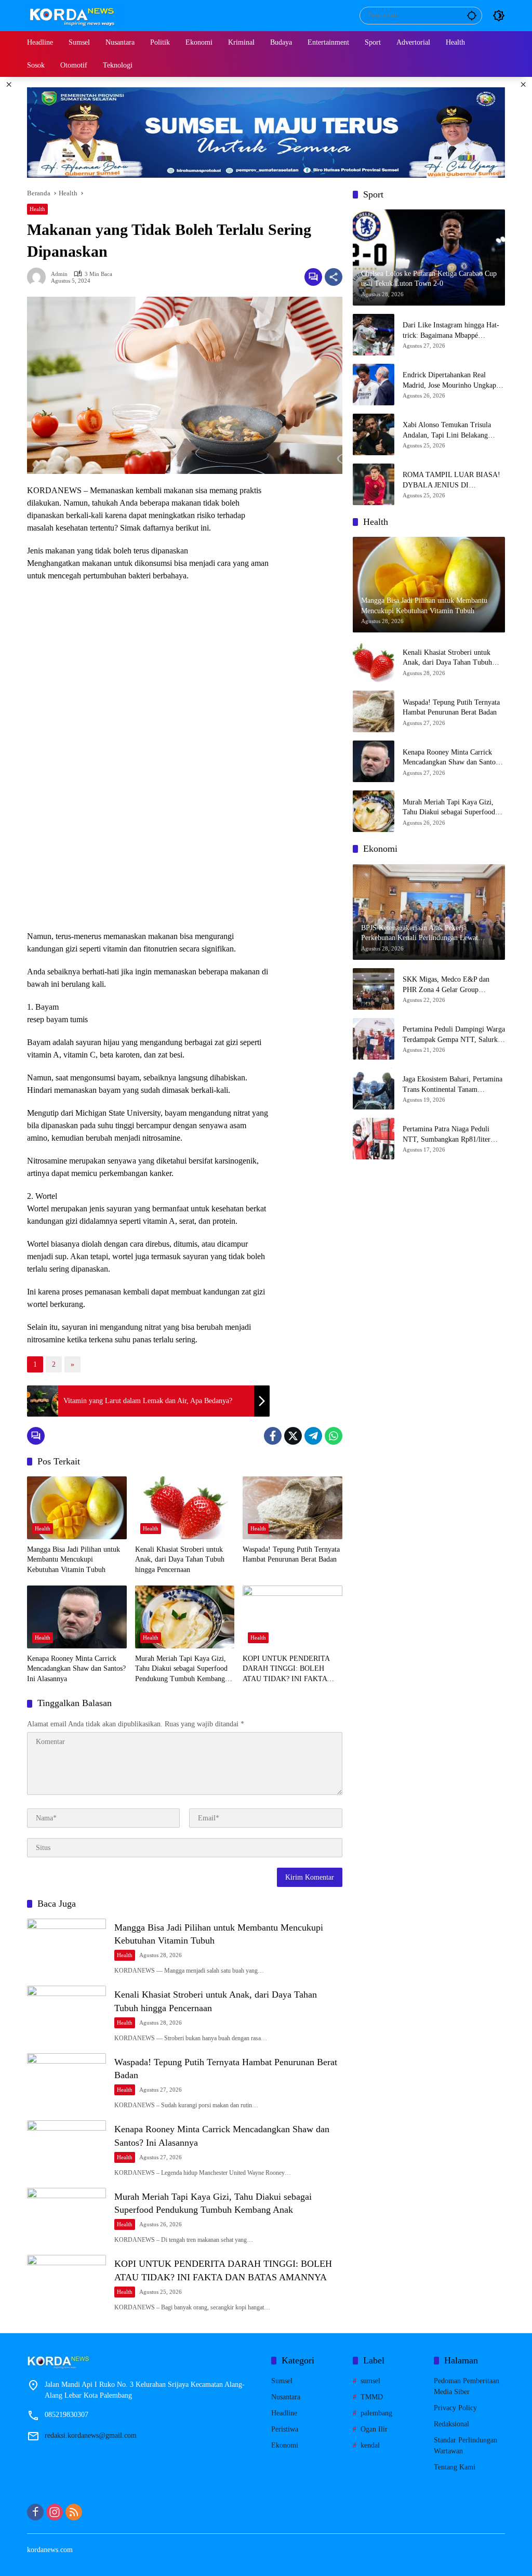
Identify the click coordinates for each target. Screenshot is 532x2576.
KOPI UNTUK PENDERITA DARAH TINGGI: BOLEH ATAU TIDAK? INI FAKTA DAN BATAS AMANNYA (286, 1669)
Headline (284, 2413)
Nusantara (286, 2397)
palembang (376, 2413)
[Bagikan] (334, 277)
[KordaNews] (74, 15)
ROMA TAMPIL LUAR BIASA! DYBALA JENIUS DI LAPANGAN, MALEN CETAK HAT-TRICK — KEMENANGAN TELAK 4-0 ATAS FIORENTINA (454, 480)
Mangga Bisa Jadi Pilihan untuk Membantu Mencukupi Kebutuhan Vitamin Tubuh (74, 1560)
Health (37, 209)
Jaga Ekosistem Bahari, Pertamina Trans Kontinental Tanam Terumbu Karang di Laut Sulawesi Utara (453, 1085)
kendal (370, 2445)
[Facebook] (273, 1436)
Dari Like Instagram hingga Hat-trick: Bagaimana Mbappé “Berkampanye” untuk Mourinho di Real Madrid (451, 331)
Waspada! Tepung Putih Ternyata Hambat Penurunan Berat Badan (291, 1555)
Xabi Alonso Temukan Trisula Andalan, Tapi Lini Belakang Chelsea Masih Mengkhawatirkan (451, 431)
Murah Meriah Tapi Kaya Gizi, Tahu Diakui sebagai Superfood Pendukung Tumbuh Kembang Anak (181, 1669)
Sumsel (282, 2381)
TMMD (372, 2397)
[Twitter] (293, 1436)
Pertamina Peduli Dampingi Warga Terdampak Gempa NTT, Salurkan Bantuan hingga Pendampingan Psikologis (454, 1035)
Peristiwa (285, 2429)
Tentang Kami (455, 2467)
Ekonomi (285, 2445)
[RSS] (74, 2512)
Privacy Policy (455, 2408)
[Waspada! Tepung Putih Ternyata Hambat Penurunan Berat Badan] (292, 1508)
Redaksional (451, 2424)
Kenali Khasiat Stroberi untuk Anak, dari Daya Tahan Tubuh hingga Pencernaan (180, 1560)
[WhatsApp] (334, 1436)
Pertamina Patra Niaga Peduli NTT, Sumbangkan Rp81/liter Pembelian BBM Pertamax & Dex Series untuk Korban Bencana (453, 1135)
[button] (472, 15)
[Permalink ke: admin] (39, 277)
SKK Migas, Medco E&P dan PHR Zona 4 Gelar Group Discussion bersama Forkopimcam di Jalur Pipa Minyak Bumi (453, 985)
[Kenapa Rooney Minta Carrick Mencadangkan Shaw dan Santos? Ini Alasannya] (77, 1617)
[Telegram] (313, 1436)
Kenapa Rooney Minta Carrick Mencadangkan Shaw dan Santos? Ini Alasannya (76, 1669)
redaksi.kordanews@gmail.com (91, 2435)
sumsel (370, 2381)
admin (59, 274)
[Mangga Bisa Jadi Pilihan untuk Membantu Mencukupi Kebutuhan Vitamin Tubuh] (77, 1508)
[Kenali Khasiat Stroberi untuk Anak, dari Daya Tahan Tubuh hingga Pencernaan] (185, 1508)
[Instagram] (55, 2512)
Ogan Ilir (374, 2429)
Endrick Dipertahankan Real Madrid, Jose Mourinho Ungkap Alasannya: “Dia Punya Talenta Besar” (449, 381)
